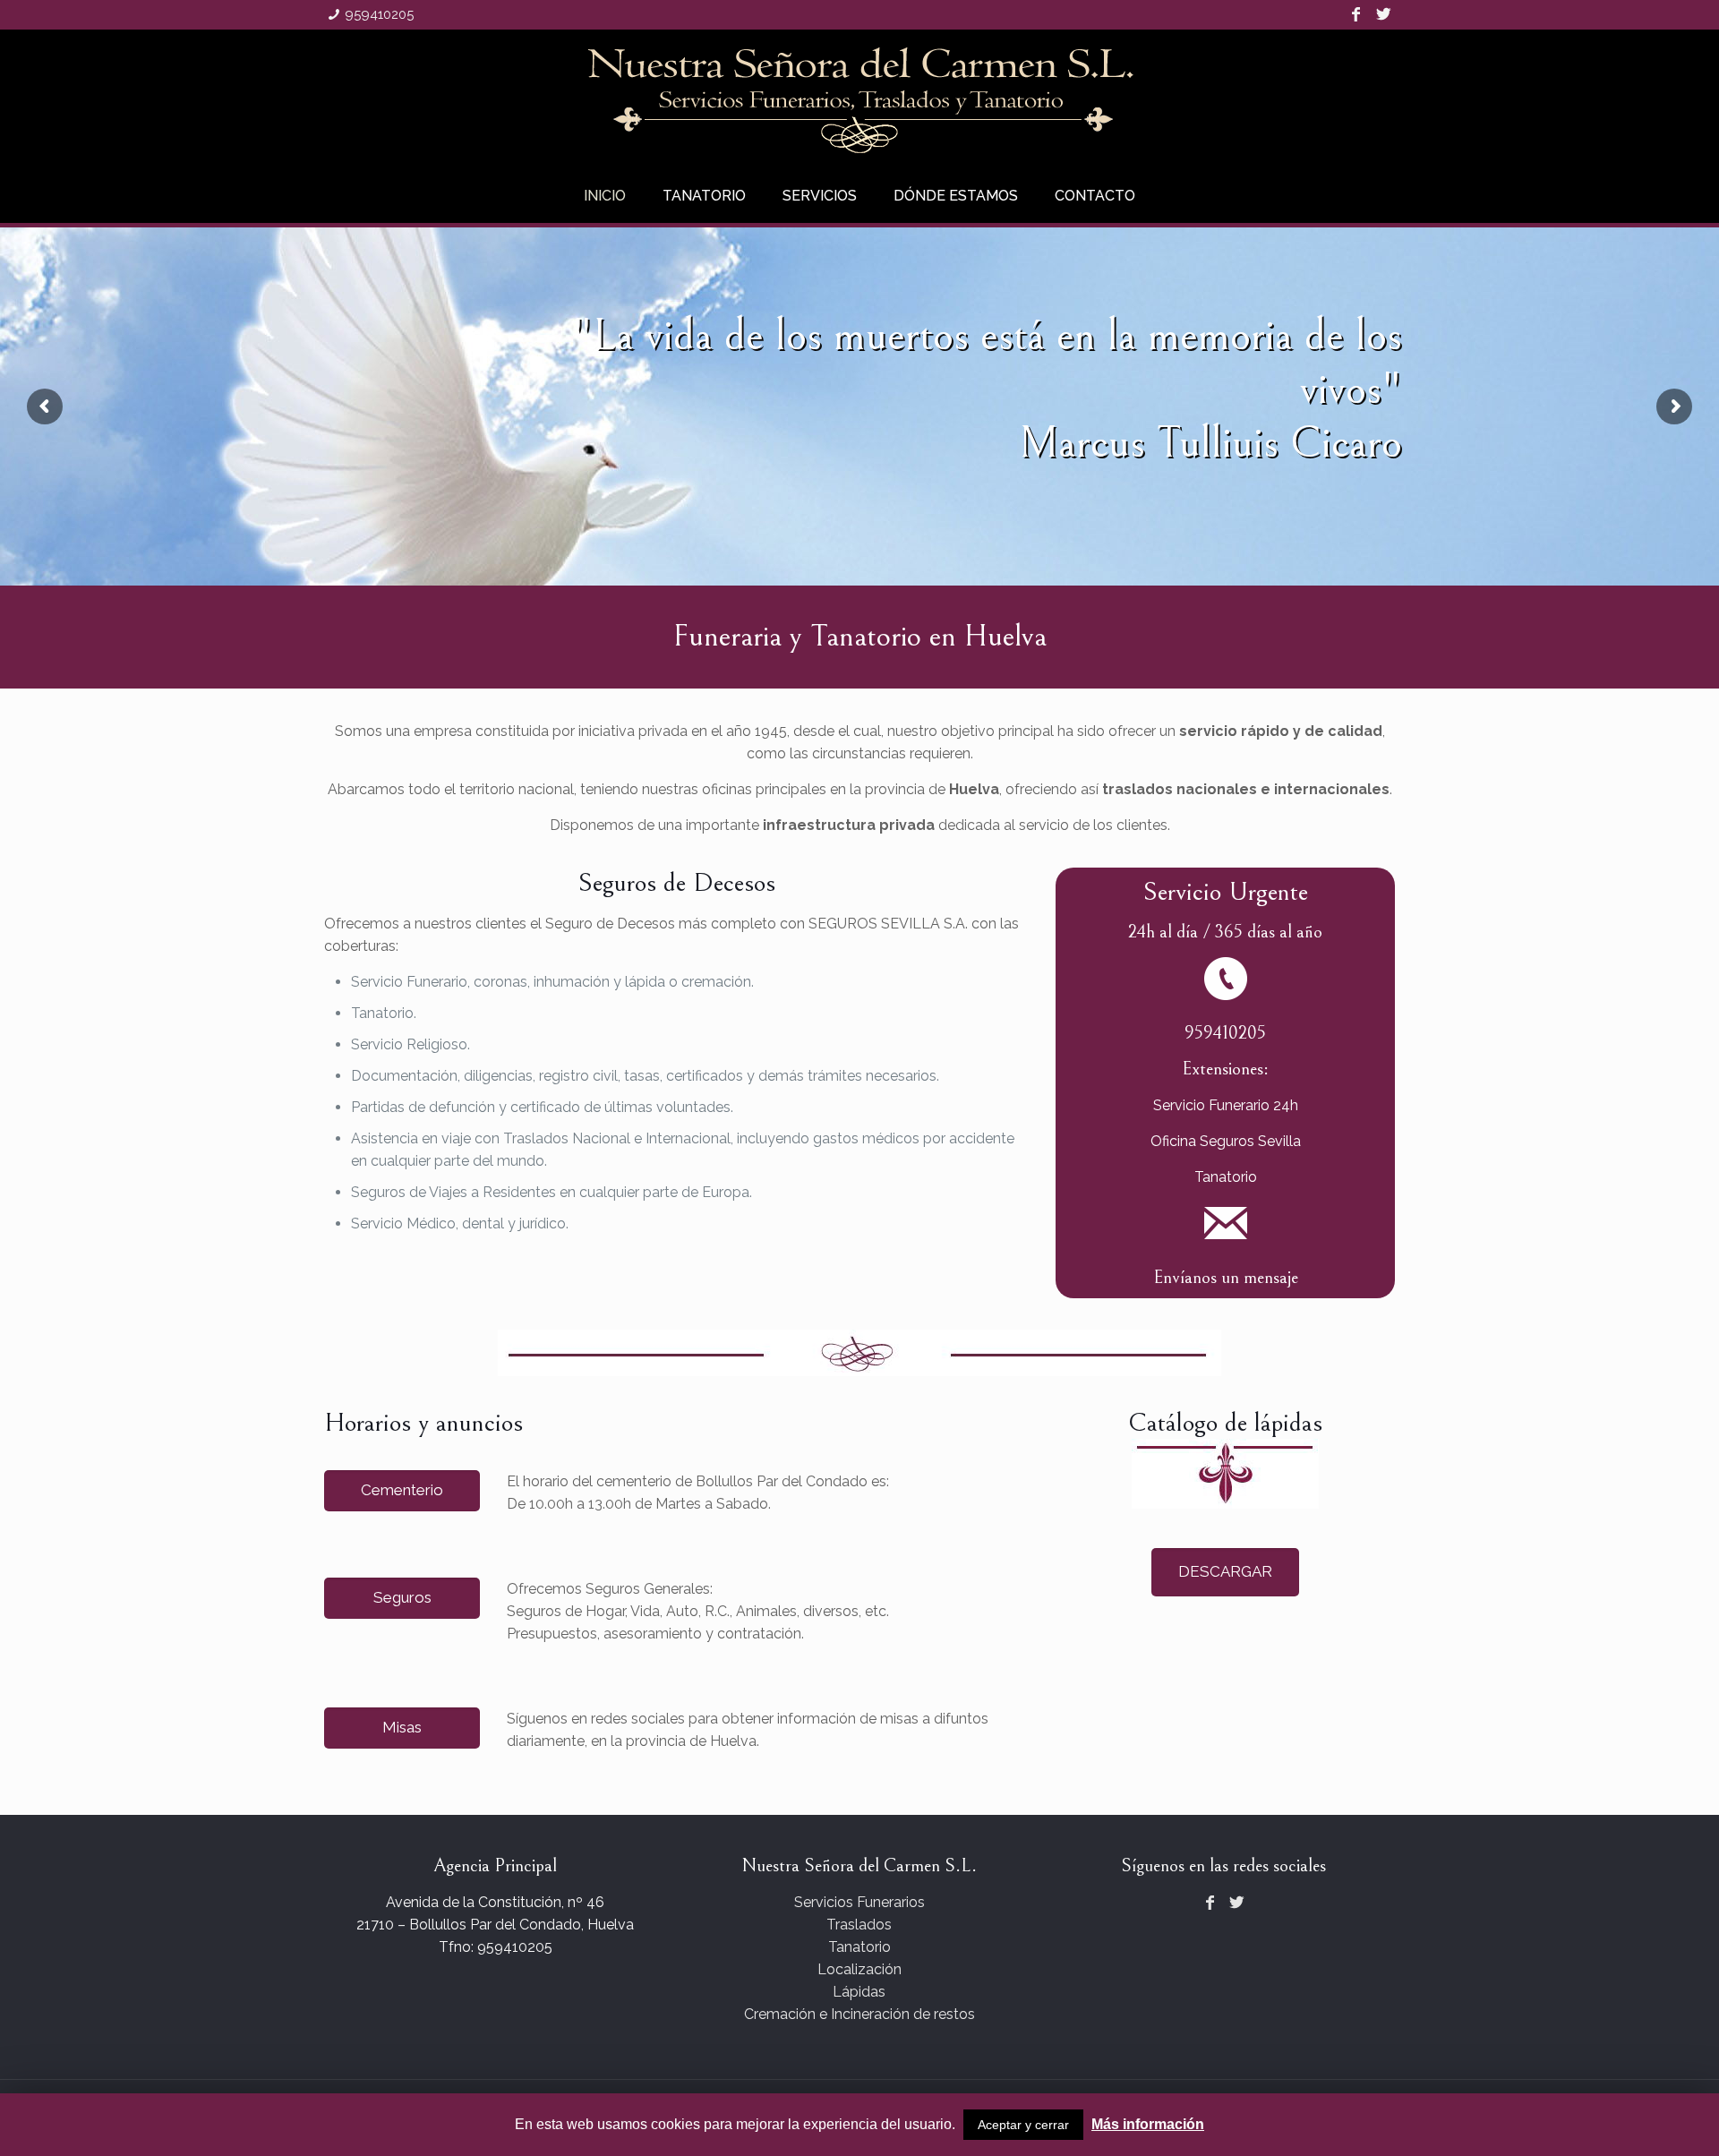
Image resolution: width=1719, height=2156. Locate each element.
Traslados (859, 1925)
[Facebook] (1355, 15)
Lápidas (859, 1992)
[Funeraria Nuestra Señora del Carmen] (859, 99)
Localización (859, 1969)
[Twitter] (1384, 15)
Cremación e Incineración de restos (859, 2014)
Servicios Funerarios (859, 1902)
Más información (1148, 2124)
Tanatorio (859, 1947)
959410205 (379, 14)
